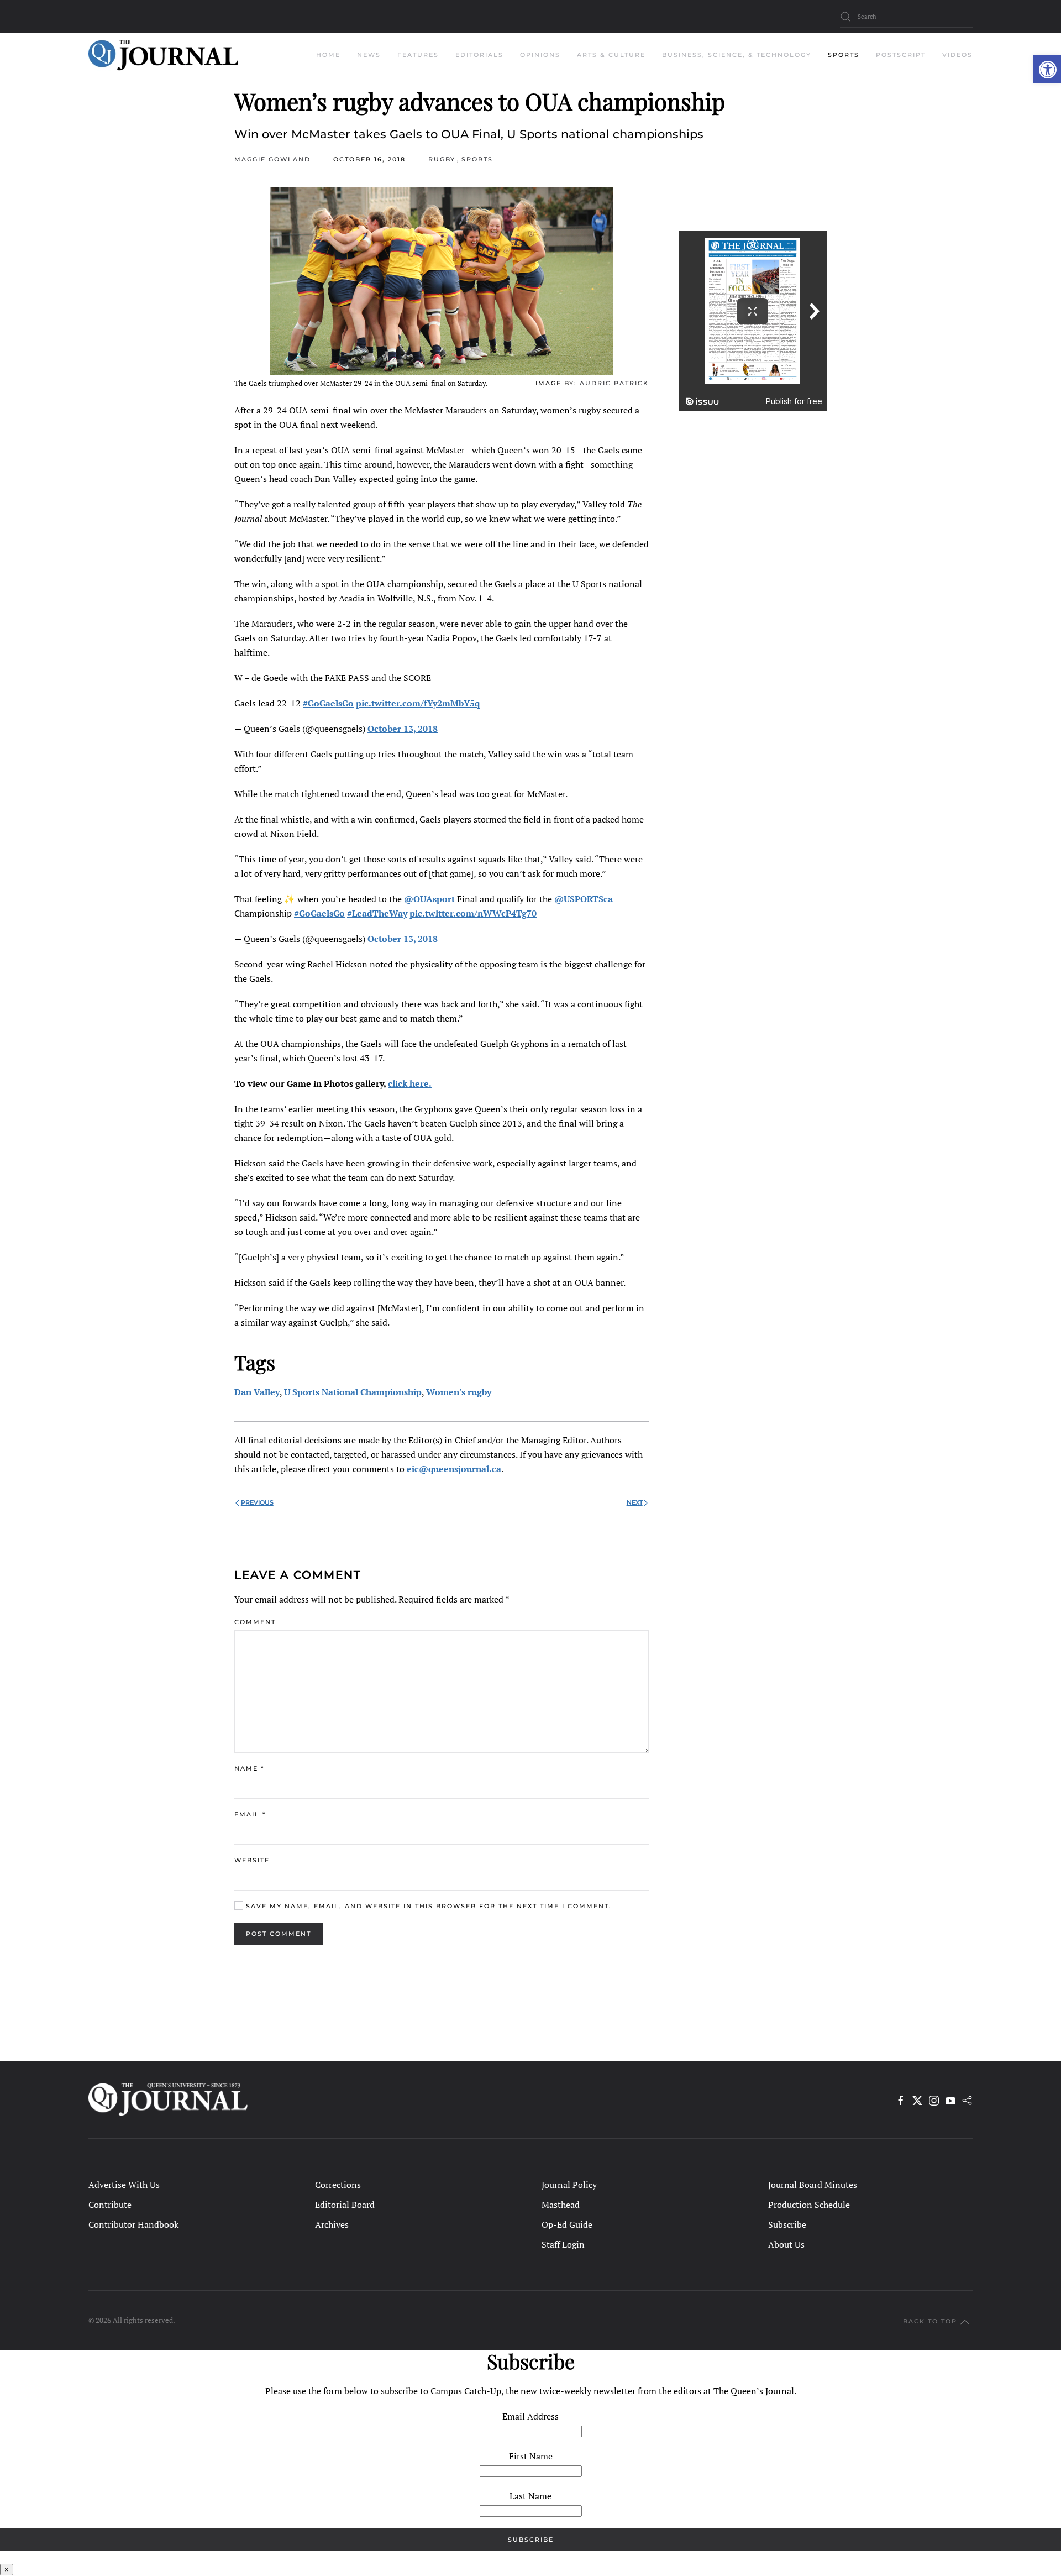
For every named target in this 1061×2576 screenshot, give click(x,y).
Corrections (338, 2185)
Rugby (442, 159)
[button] (1047, 69)
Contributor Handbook (133, 2224)
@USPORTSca (584, 899)
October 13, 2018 (403, 729)
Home (328, 55)
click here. (410, 1083)
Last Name (530, 2496)
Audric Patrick (614, 383)
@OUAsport (429, 899)
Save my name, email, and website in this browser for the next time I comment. (427, 1906)
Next (635, 1502)
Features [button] (418, 55)
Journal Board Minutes (813, 2185)
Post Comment (279, 1934)
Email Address (530, 2416)
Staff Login (563, 2244)
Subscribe (787, 2224)
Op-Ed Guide (567, 2224)
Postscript (901, 55)
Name (249, 1768)
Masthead (561, 2205)
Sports (477, 159)
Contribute (110, 2205)
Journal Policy (569, 2185)
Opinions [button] (540, 55)
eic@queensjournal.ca (454, 1469)
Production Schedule (809, 2205)
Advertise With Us (124, 2185)
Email (250, 1814)
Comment (255, 1622)
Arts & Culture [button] (611, 55)
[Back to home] (163, 55)
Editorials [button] (479, 55)
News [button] (369, 55)
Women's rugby (459, 1392)
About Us (786, 2244)
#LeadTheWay (377, 913)
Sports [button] (844, 55)
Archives (332, 2224)
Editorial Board (345, 2205)
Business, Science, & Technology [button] (737, 55)
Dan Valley (257, 1392)
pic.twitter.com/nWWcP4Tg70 (473, 913)
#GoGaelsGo (328, 703)
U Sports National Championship (353, 1392)
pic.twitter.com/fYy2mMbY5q (418, 703)
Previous (257, 1502)
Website (252, 1860)
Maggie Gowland (272, 159)
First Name (531, 2456)
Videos (957, 55)
